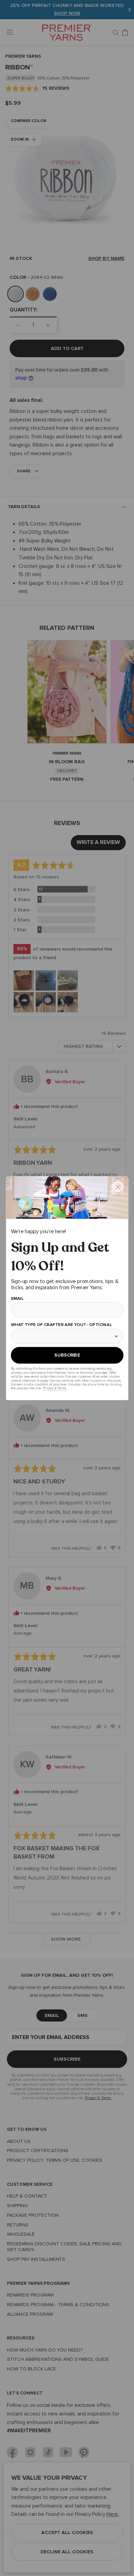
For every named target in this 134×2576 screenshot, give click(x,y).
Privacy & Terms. (54, 1388)
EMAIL (17, 1298)
